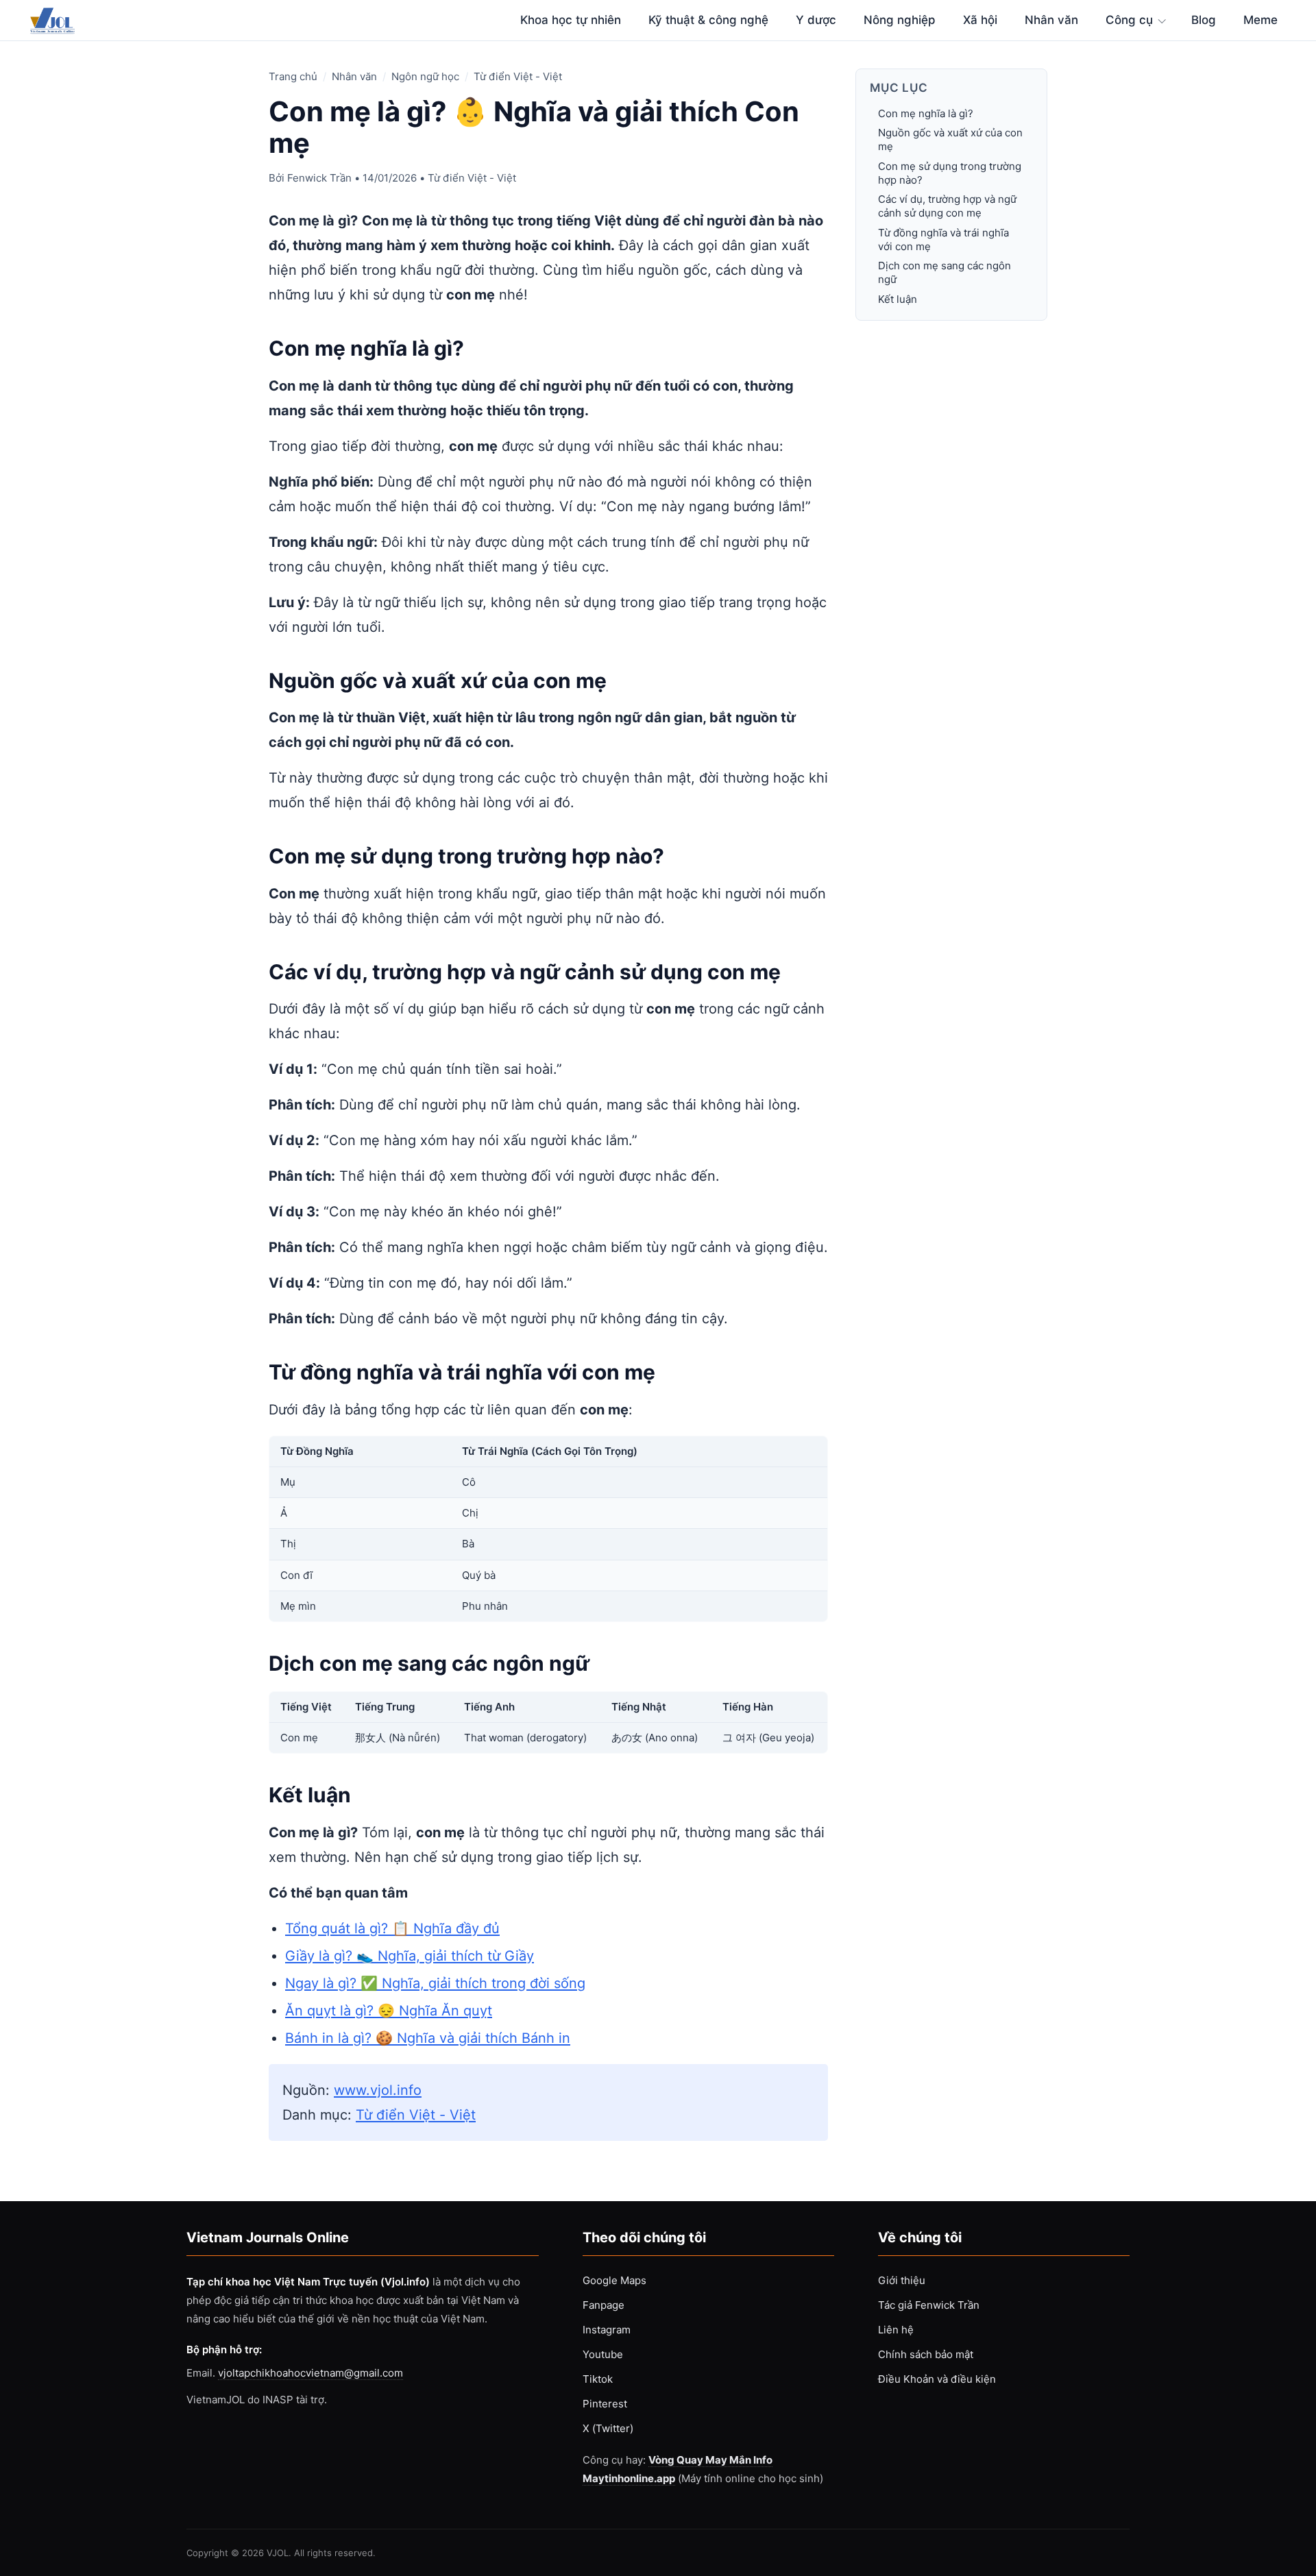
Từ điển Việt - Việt (518, 76)
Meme (1260, 20)
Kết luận (898, 299)
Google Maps (614, 2280)
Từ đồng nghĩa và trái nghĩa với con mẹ (943, 240)
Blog (1204, 20)
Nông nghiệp (900, 20)
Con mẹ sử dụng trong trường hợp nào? (950, 173)
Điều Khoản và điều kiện (937, 2379)
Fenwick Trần (319, 178)
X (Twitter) (608, 2428)
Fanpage (604, 2305)
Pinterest (605, 2404)
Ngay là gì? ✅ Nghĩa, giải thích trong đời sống (435, 1983)
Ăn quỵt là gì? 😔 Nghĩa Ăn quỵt (389, 2011)
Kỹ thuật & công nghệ (708, 20)
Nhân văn (1051, 20)
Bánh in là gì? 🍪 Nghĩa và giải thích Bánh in (428, 2038)
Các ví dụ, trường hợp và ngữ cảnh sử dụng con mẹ (947, 206)
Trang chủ (293, 76)
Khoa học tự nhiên (571, 20)
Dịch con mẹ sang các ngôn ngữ (945, 272)
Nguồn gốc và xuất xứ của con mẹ (950, 139)
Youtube (603, 2354)
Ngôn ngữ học (425, 76)
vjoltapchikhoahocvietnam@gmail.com (310, 2373)
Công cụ (1129, 20)
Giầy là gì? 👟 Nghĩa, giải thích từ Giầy (410, 1956)
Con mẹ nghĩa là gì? (926, 113)
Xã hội (980, 20)
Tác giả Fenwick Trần (929, 2305)
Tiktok (598, 2379)
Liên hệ (896, 2330)
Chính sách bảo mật (926, 2354)
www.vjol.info (378, 2090)
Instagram (607, 2330)
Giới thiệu (902, 2280)
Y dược (816, 20)
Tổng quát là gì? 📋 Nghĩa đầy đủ (392, 1928)
